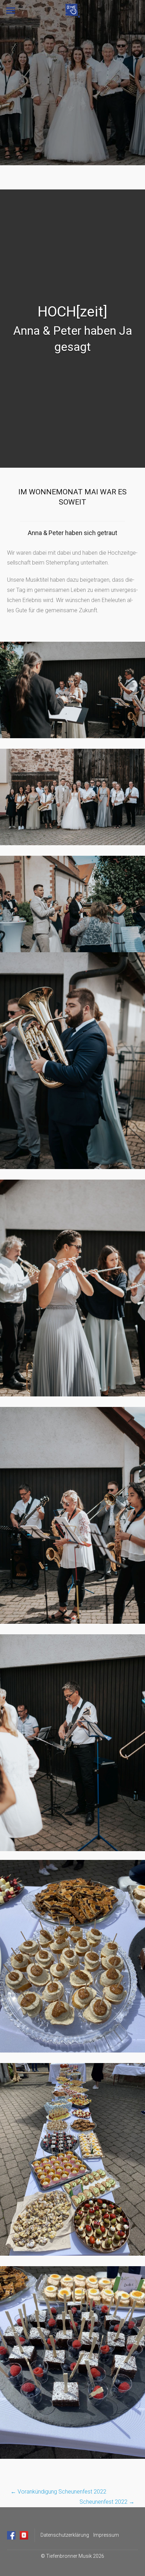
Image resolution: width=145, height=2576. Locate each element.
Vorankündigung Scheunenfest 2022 (58, 2492)
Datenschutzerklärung (65, 2535)
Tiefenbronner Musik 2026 (75, 2556)
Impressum (106, 2535)
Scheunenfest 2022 (107, 2502)
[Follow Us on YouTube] (24, 2535)
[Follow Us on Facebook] (11, 2535)
